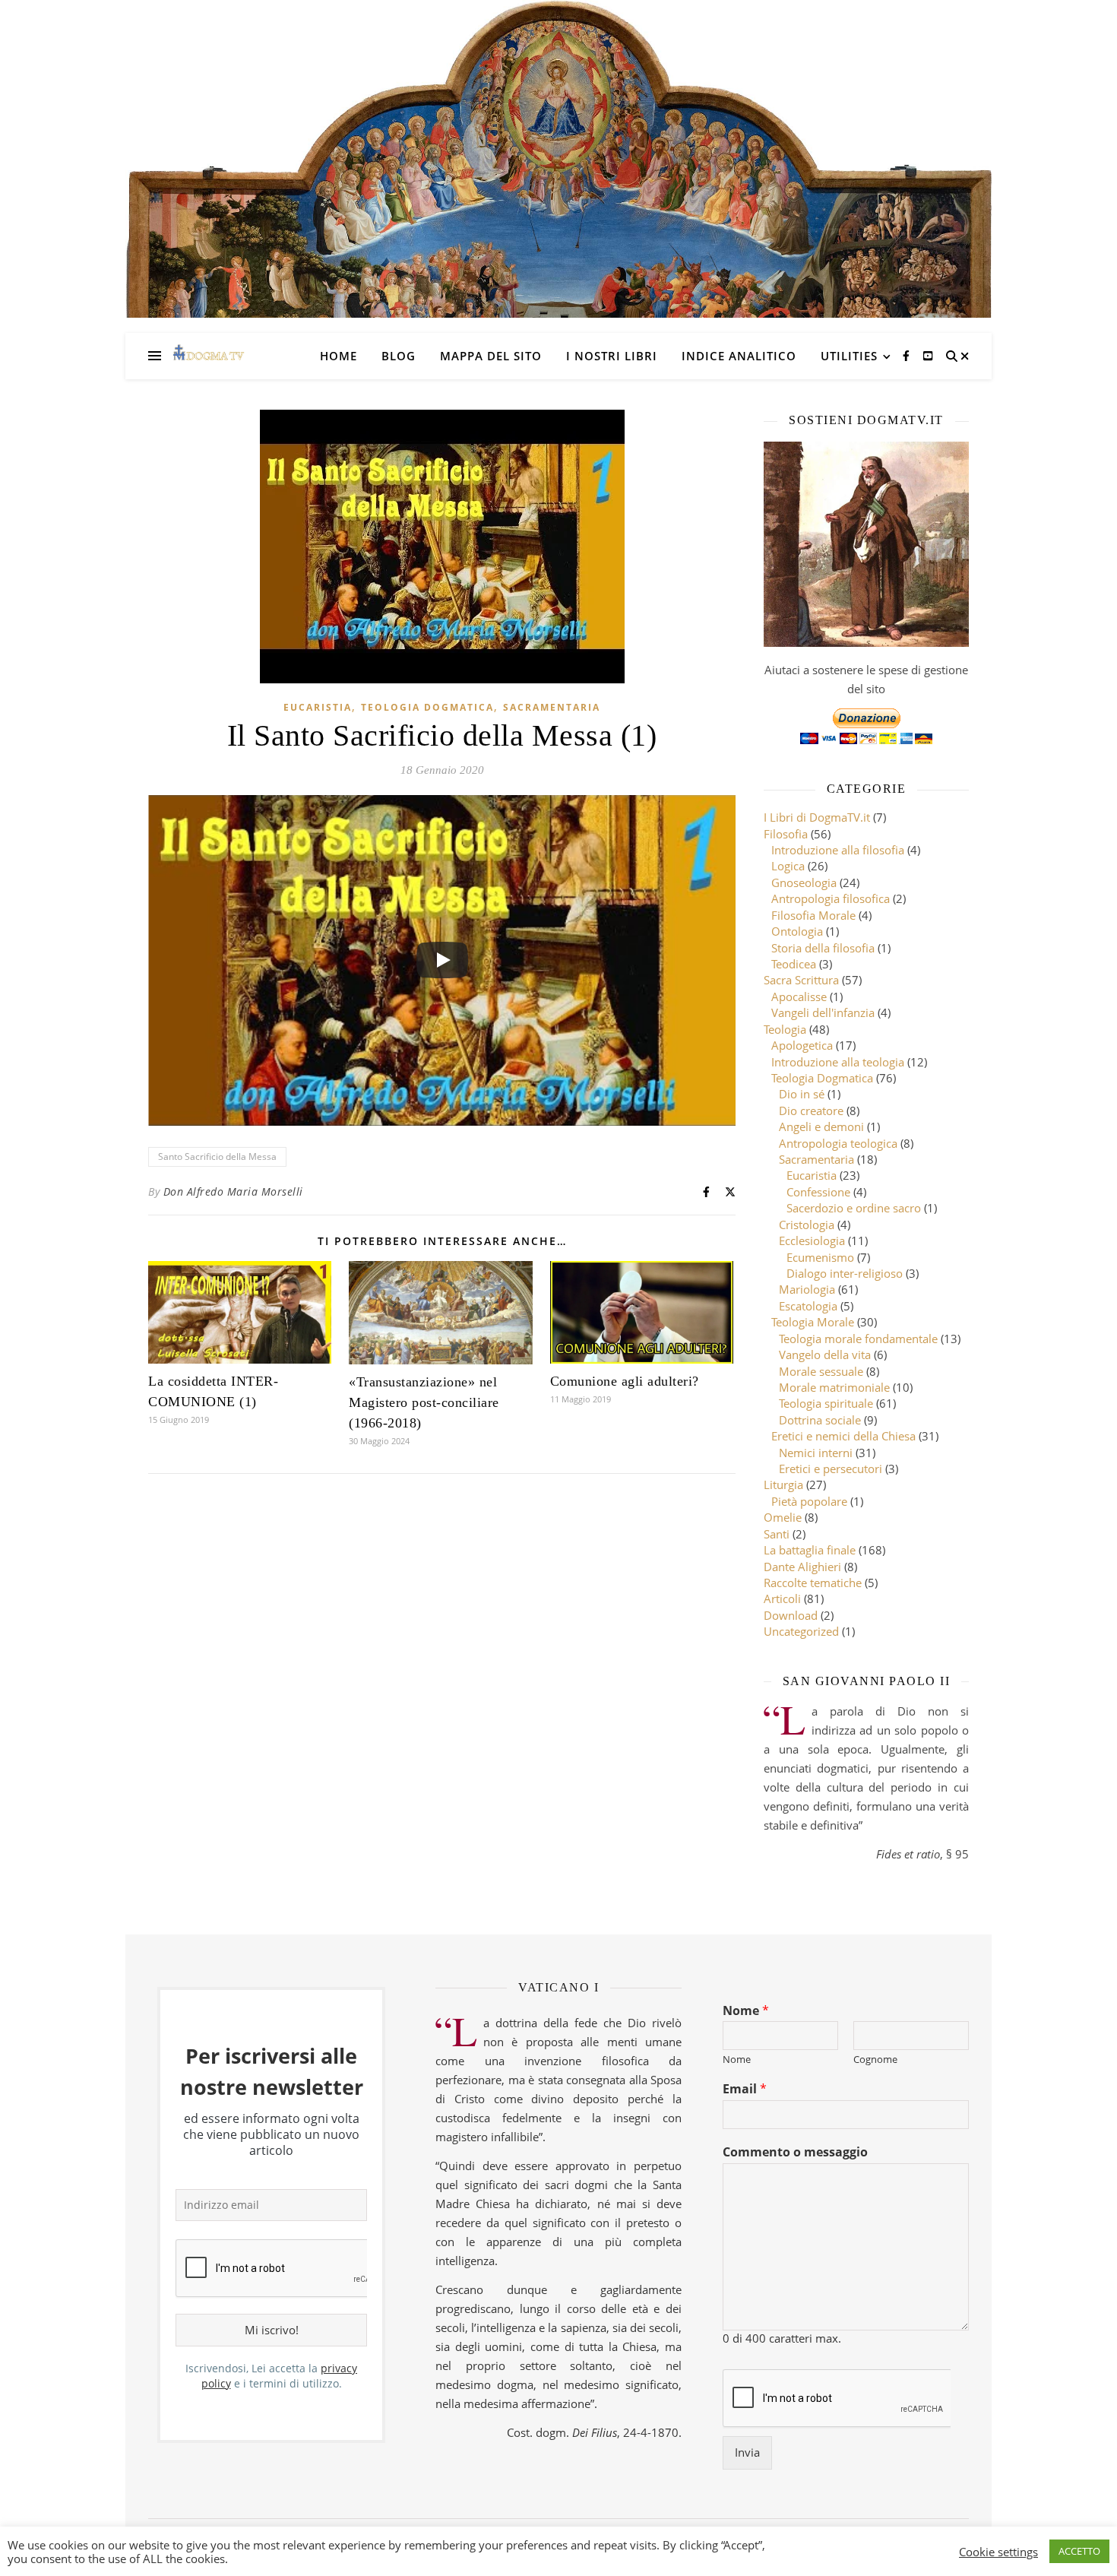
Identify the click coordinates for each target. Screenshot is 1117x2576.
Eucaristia (318, 707)
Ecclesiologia (812, 1240)
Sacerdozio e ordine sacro (854, 1208)
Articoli (782, 1599)
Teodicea (794, 964)
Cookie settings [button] (998, 2552)
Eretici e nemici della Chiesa (843, 1436)
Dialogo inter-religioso (845, 1273)
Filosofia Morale (813, 915)
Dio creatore (811, 1111)
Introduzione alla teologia (838, 1062)
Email (745, 2089)
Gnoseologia (804, 882)
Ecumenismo (820, 1257)
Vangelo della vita (825, 1355)
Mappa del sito (491, 356)
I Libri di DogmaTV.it (817, 817)
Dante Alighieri (802, 1567)
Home (339, 356)
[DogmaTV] (209, 356)
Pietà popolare (809, 1501)
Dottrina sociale (820, 1420)
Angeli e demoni (821, 1126)
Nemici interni (816, 1453)
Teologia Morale (813, 1322)
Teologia (785, 1029)
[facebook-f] (908, 355)
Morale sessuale (821, 1371)
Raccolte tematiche (813, 1583)
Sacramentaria (552, 707)
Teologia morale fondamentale (858, 1339)
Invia (747, 2452)
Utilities (849, 356)
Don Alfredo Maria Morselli (233, 1191)
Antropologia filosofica (831, 898)
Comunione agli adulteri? (625, 1381)
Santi (777, 1534)
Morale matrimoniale (834, 1387)
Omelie (783, 1517)
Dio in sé (802, 1094)
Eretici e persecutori (831, 1469)
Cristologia (807, 1225)
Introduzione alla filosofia (838, 850)
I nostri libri (612, 356)
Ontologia (797, 931)
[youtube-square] (928, 355)
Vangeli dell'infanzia (823, 1012)
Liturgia (783, 1484)
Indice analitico (739, 356)
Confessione (818, 1192)
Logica (788, 866)
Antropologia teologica (838, 1143)
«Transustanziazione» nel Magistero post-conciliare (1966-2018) (424, 1402)
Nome (746, 2011)
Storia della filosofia (823, 948)
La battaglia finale (810, 1550)
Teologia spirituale (826, 1403)
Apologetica (802, 1045)
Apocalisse (799, 996)
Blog (399, 356)
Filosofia (786, 834)
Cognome (875, 2060)
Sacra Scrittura (801, 980)
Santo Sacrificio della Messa (217, 1157)
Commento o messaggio (795, 2152)
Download (791, 1615)
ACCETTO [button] (1079, 2551)
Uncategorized (801, 1631)
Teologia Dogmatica (427, 707)
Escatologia (808, 1306)
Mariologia (807, 1289)
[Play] (442, 960)
